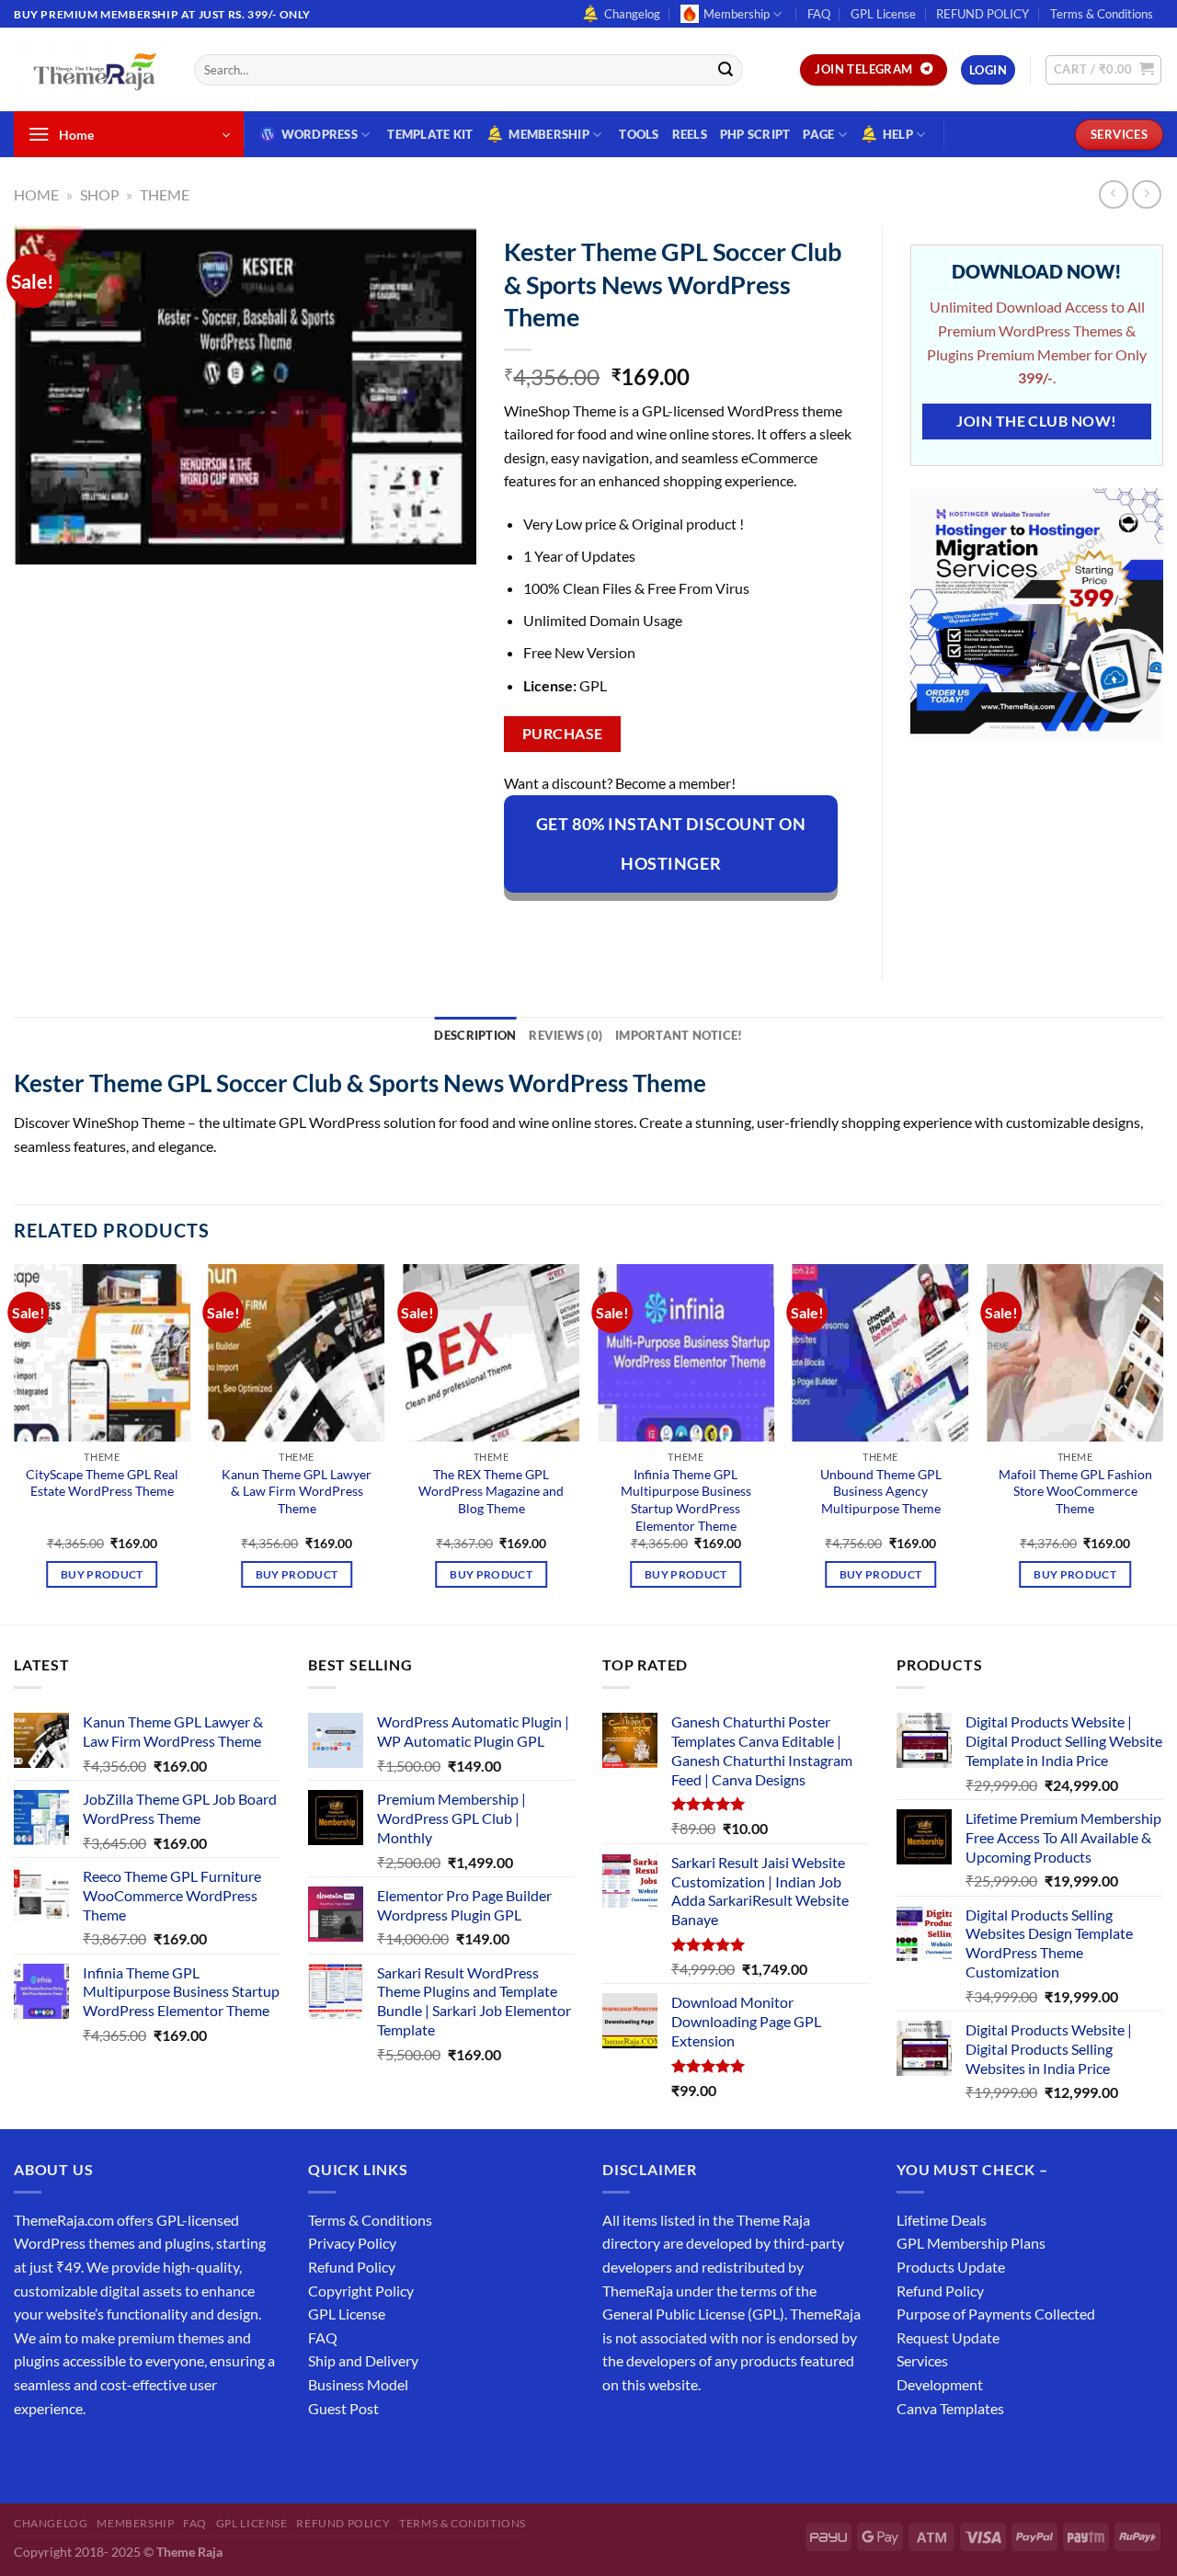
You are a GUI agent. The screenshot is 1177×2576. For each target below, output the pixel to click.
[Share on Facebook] (521, 925)
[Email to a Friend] (620, 925)
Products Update (951, 2267)
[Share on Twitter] (587, 925)
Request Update (948, 2337)
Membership (737, 14)
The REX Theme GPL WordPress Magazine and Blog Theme (491, 1491)
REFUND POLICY (983, 14)
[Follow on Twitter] (97, 2454)
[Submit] (726, 70)
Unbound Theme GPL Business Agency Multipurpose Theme (881, 1491)
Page (818, 134)
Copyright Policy (361, 2291)
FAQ (819, 14)
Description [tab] (475, 1035)
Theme (165, 194)
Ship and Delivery (363, 2360)
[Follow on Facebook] (31, 2454)
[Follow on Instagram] (64, 2454)
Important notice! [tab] (679, 1035)
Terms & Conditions (1102, 14)
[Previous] (15, 1442)
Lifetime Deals (942, 2220)
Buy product (102, 1574)
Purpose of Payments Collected (996, 2314)
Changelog (632, 14)
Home (36, 194)
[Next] (1162, 1442)
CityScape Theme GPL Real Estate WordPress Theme (102, 1483)
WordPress (320, 134)
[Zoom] (38, 542)
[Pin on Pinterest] (653, 925)
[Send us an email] (130, 2454)
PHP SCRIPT (755, 134)
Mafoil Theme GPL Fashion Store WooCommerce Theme (1075, 1491)
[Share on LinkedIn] (687, 925)
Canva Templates (950, 2408)
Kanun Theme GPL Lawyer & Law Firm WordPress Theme (297, 1491)
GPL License (883, 14)
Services (922, 2360)
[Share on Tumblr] (720, 925)
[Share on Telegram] (754, 925)
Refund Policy (352, 2267)
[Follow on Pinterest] (163, 2454)
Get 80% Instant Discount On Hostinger (671, 843)
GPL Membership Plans (971, 2243)
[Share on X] (554, 925)
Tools (639, 134)
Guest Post (343, 2408)
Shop (100, 194)
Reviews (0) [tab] (566, 1035)
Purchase (563, 734)
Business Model (358, 2384)
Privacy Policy (352, 2243)
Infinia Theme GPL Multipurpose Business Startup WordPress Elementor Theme (686, 1500)
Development (940, 2384)
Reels (690, 134)
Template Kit (430, 134)
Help (898, 134)
